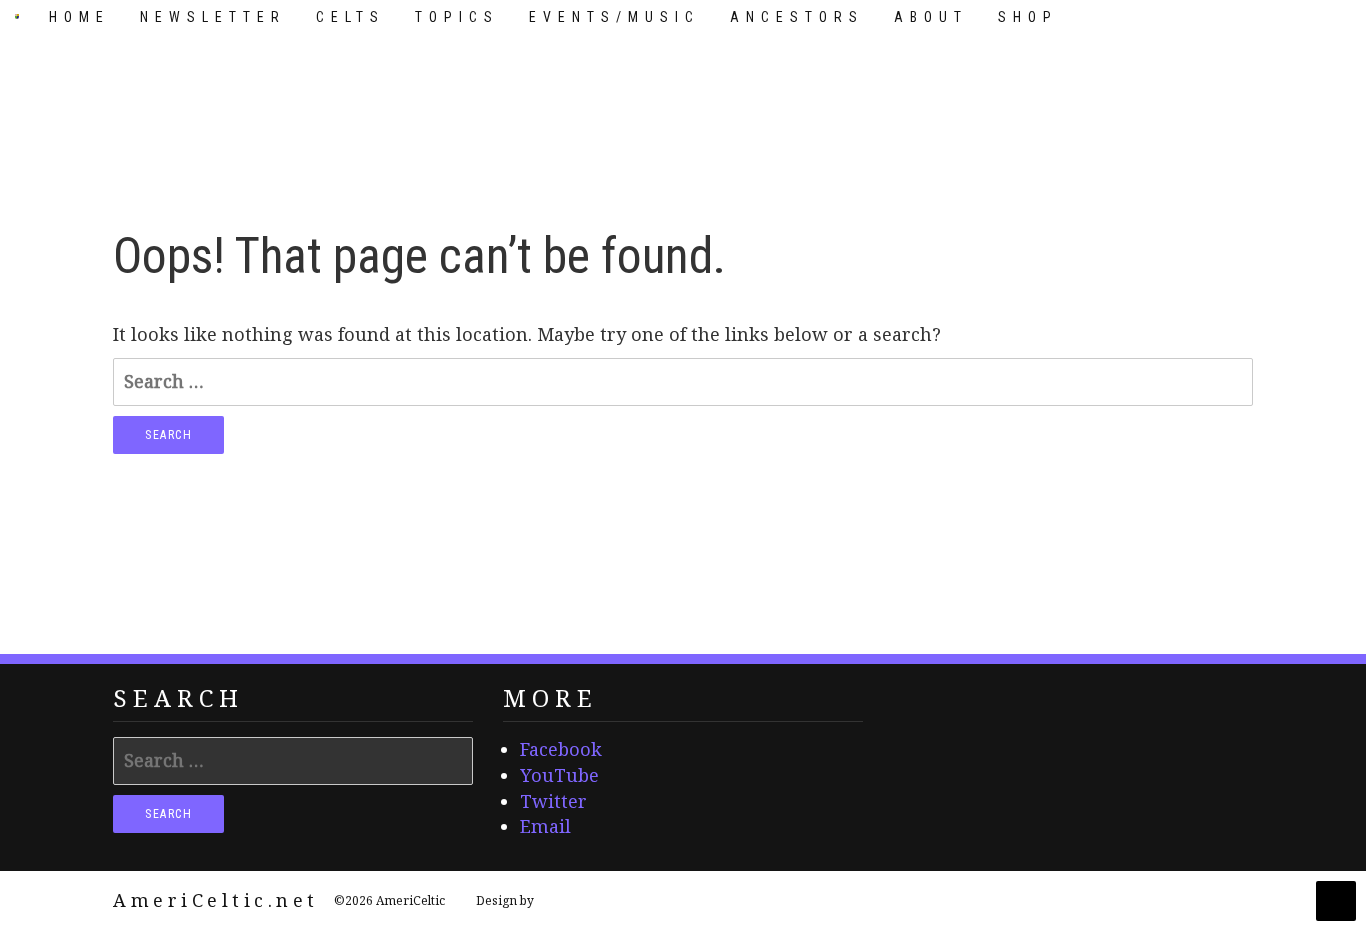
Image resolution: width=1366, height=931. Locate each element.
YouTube (559, 775)
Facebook (561, 749)
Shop (1028, 17)
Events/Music (614, 17)
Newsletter (213, 17)
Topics (457, 17)
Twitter (553, 801)
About (931, 17)
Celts (350, 17)
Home (79, 17)
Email (545, 826)
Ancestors (797, 17)
